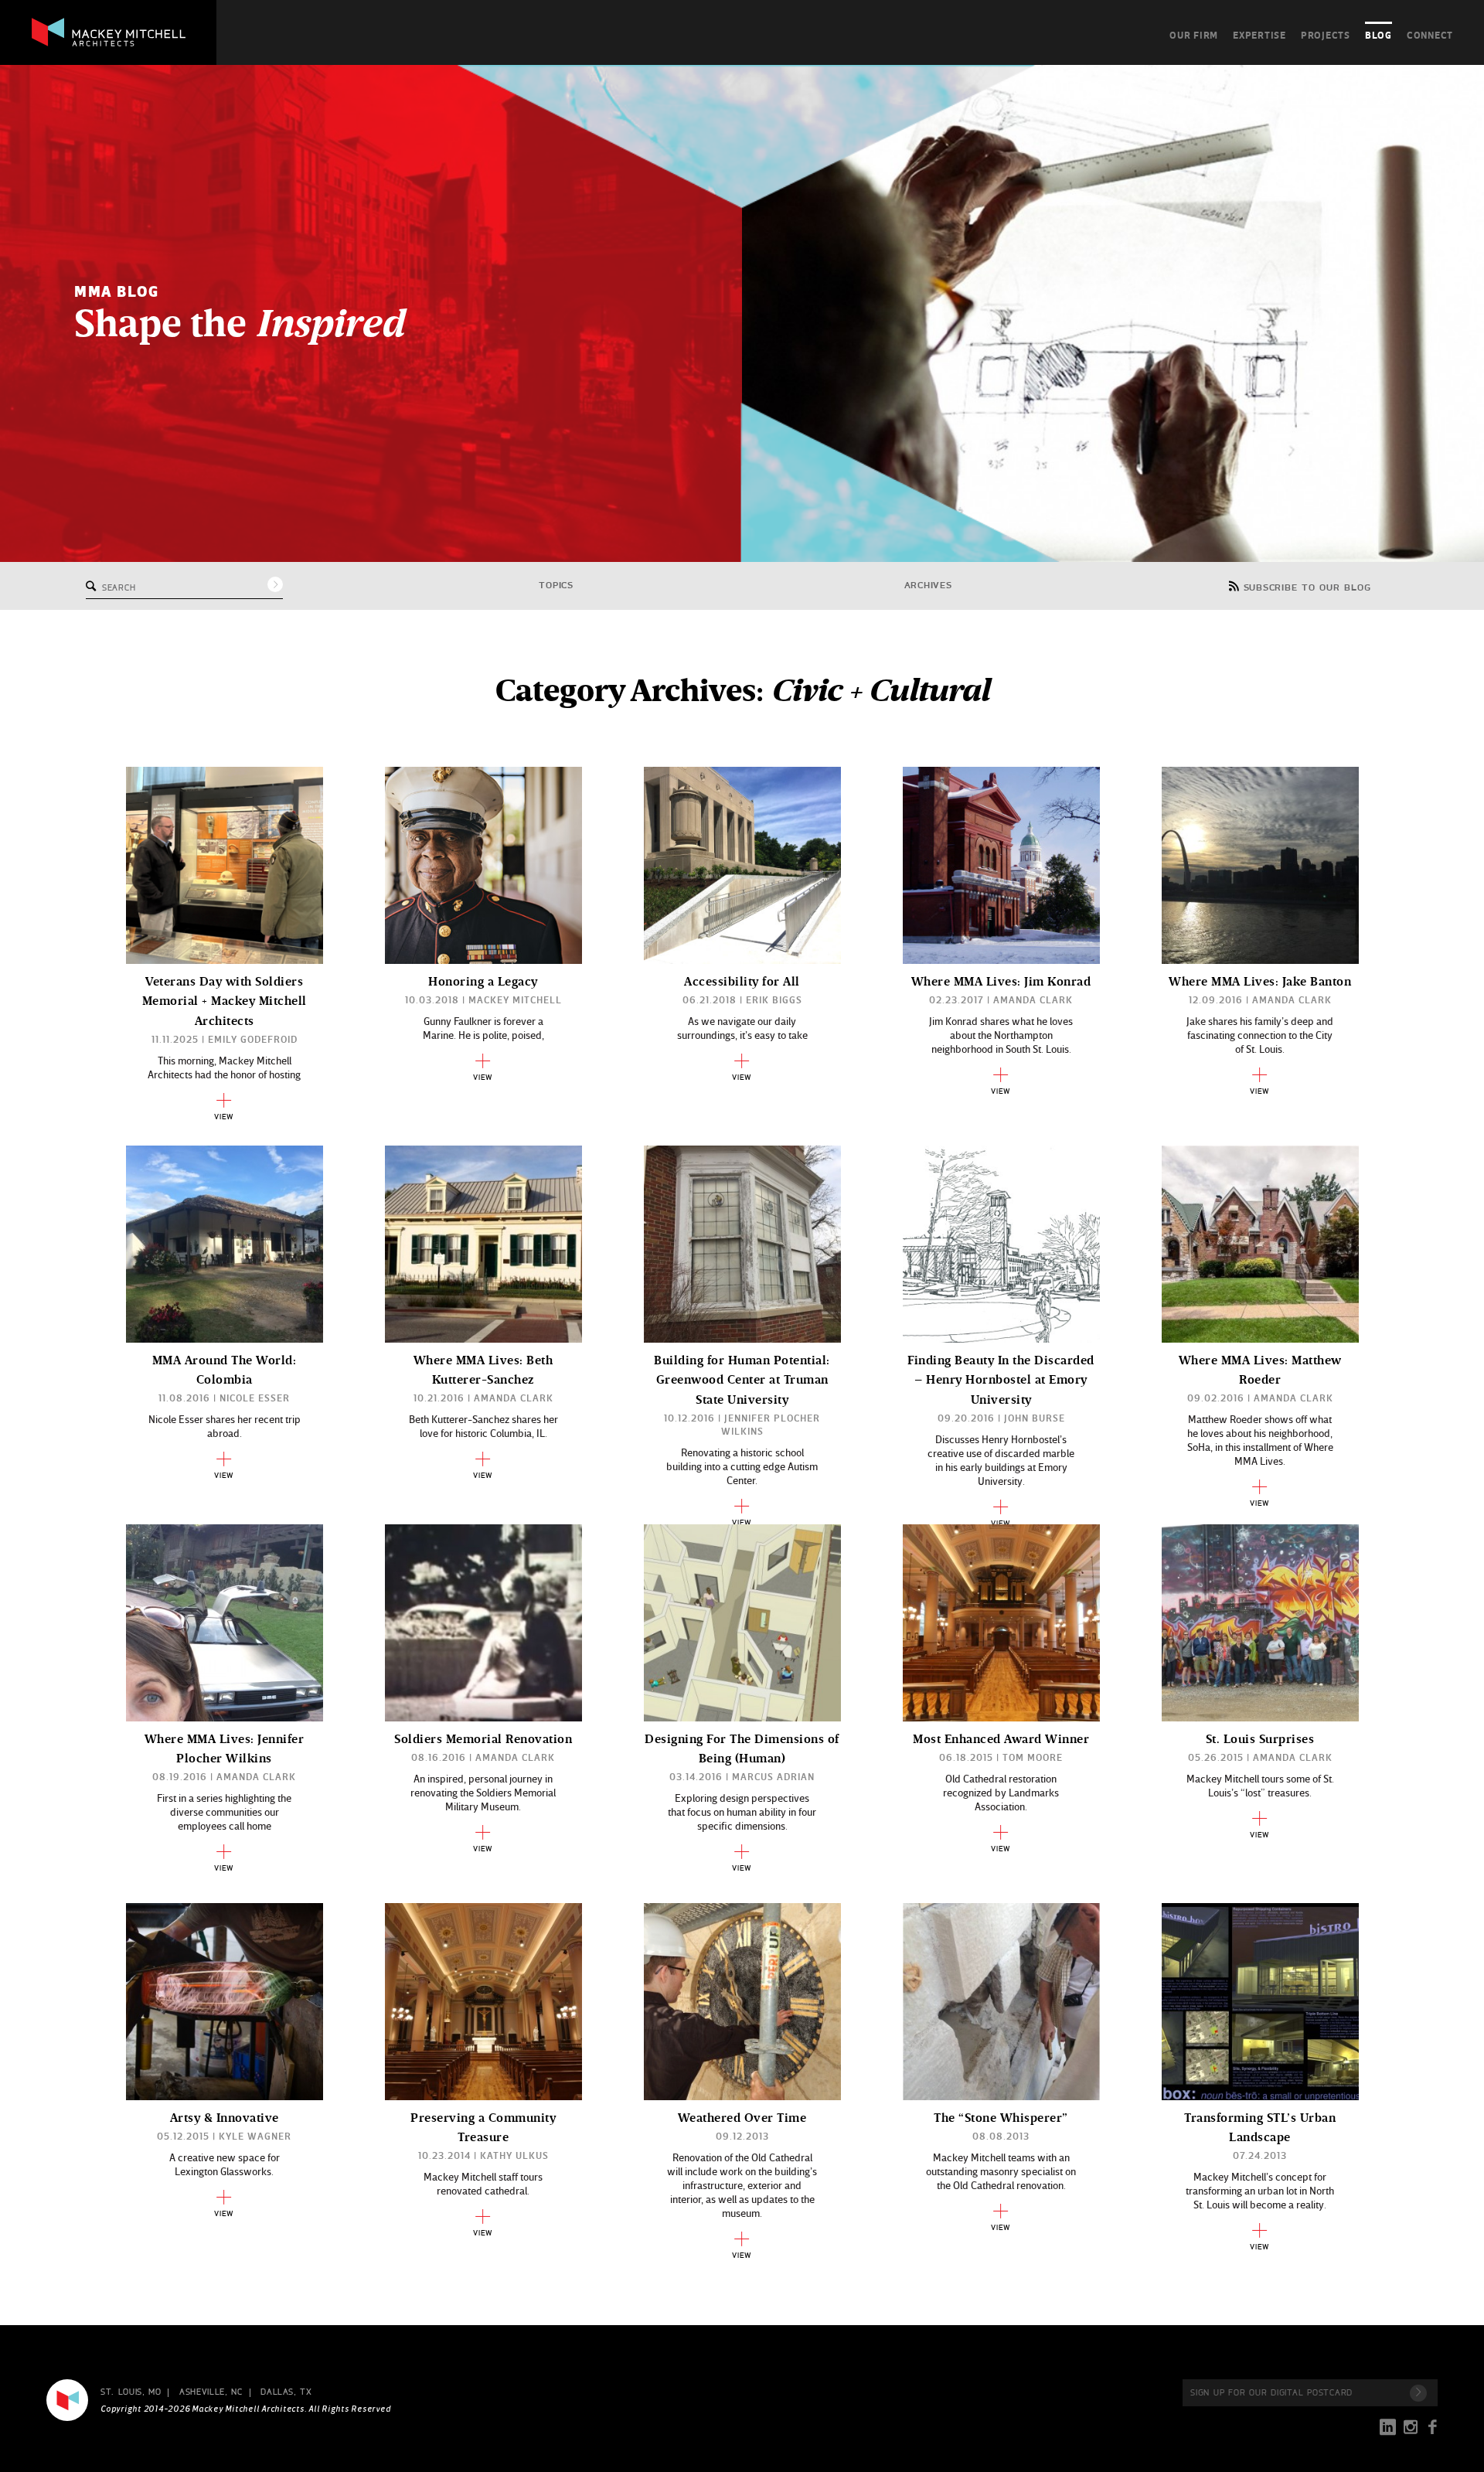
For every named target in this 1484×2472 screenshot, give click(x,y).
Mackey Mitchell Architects (67, 2400)
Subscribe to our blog (1307, 588)
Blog (1378, 35)
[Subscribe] (1418, 2393)
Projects (1326, 35)
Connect (1430, 35)
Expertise (1259, 35)
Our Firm (1194, 35)
